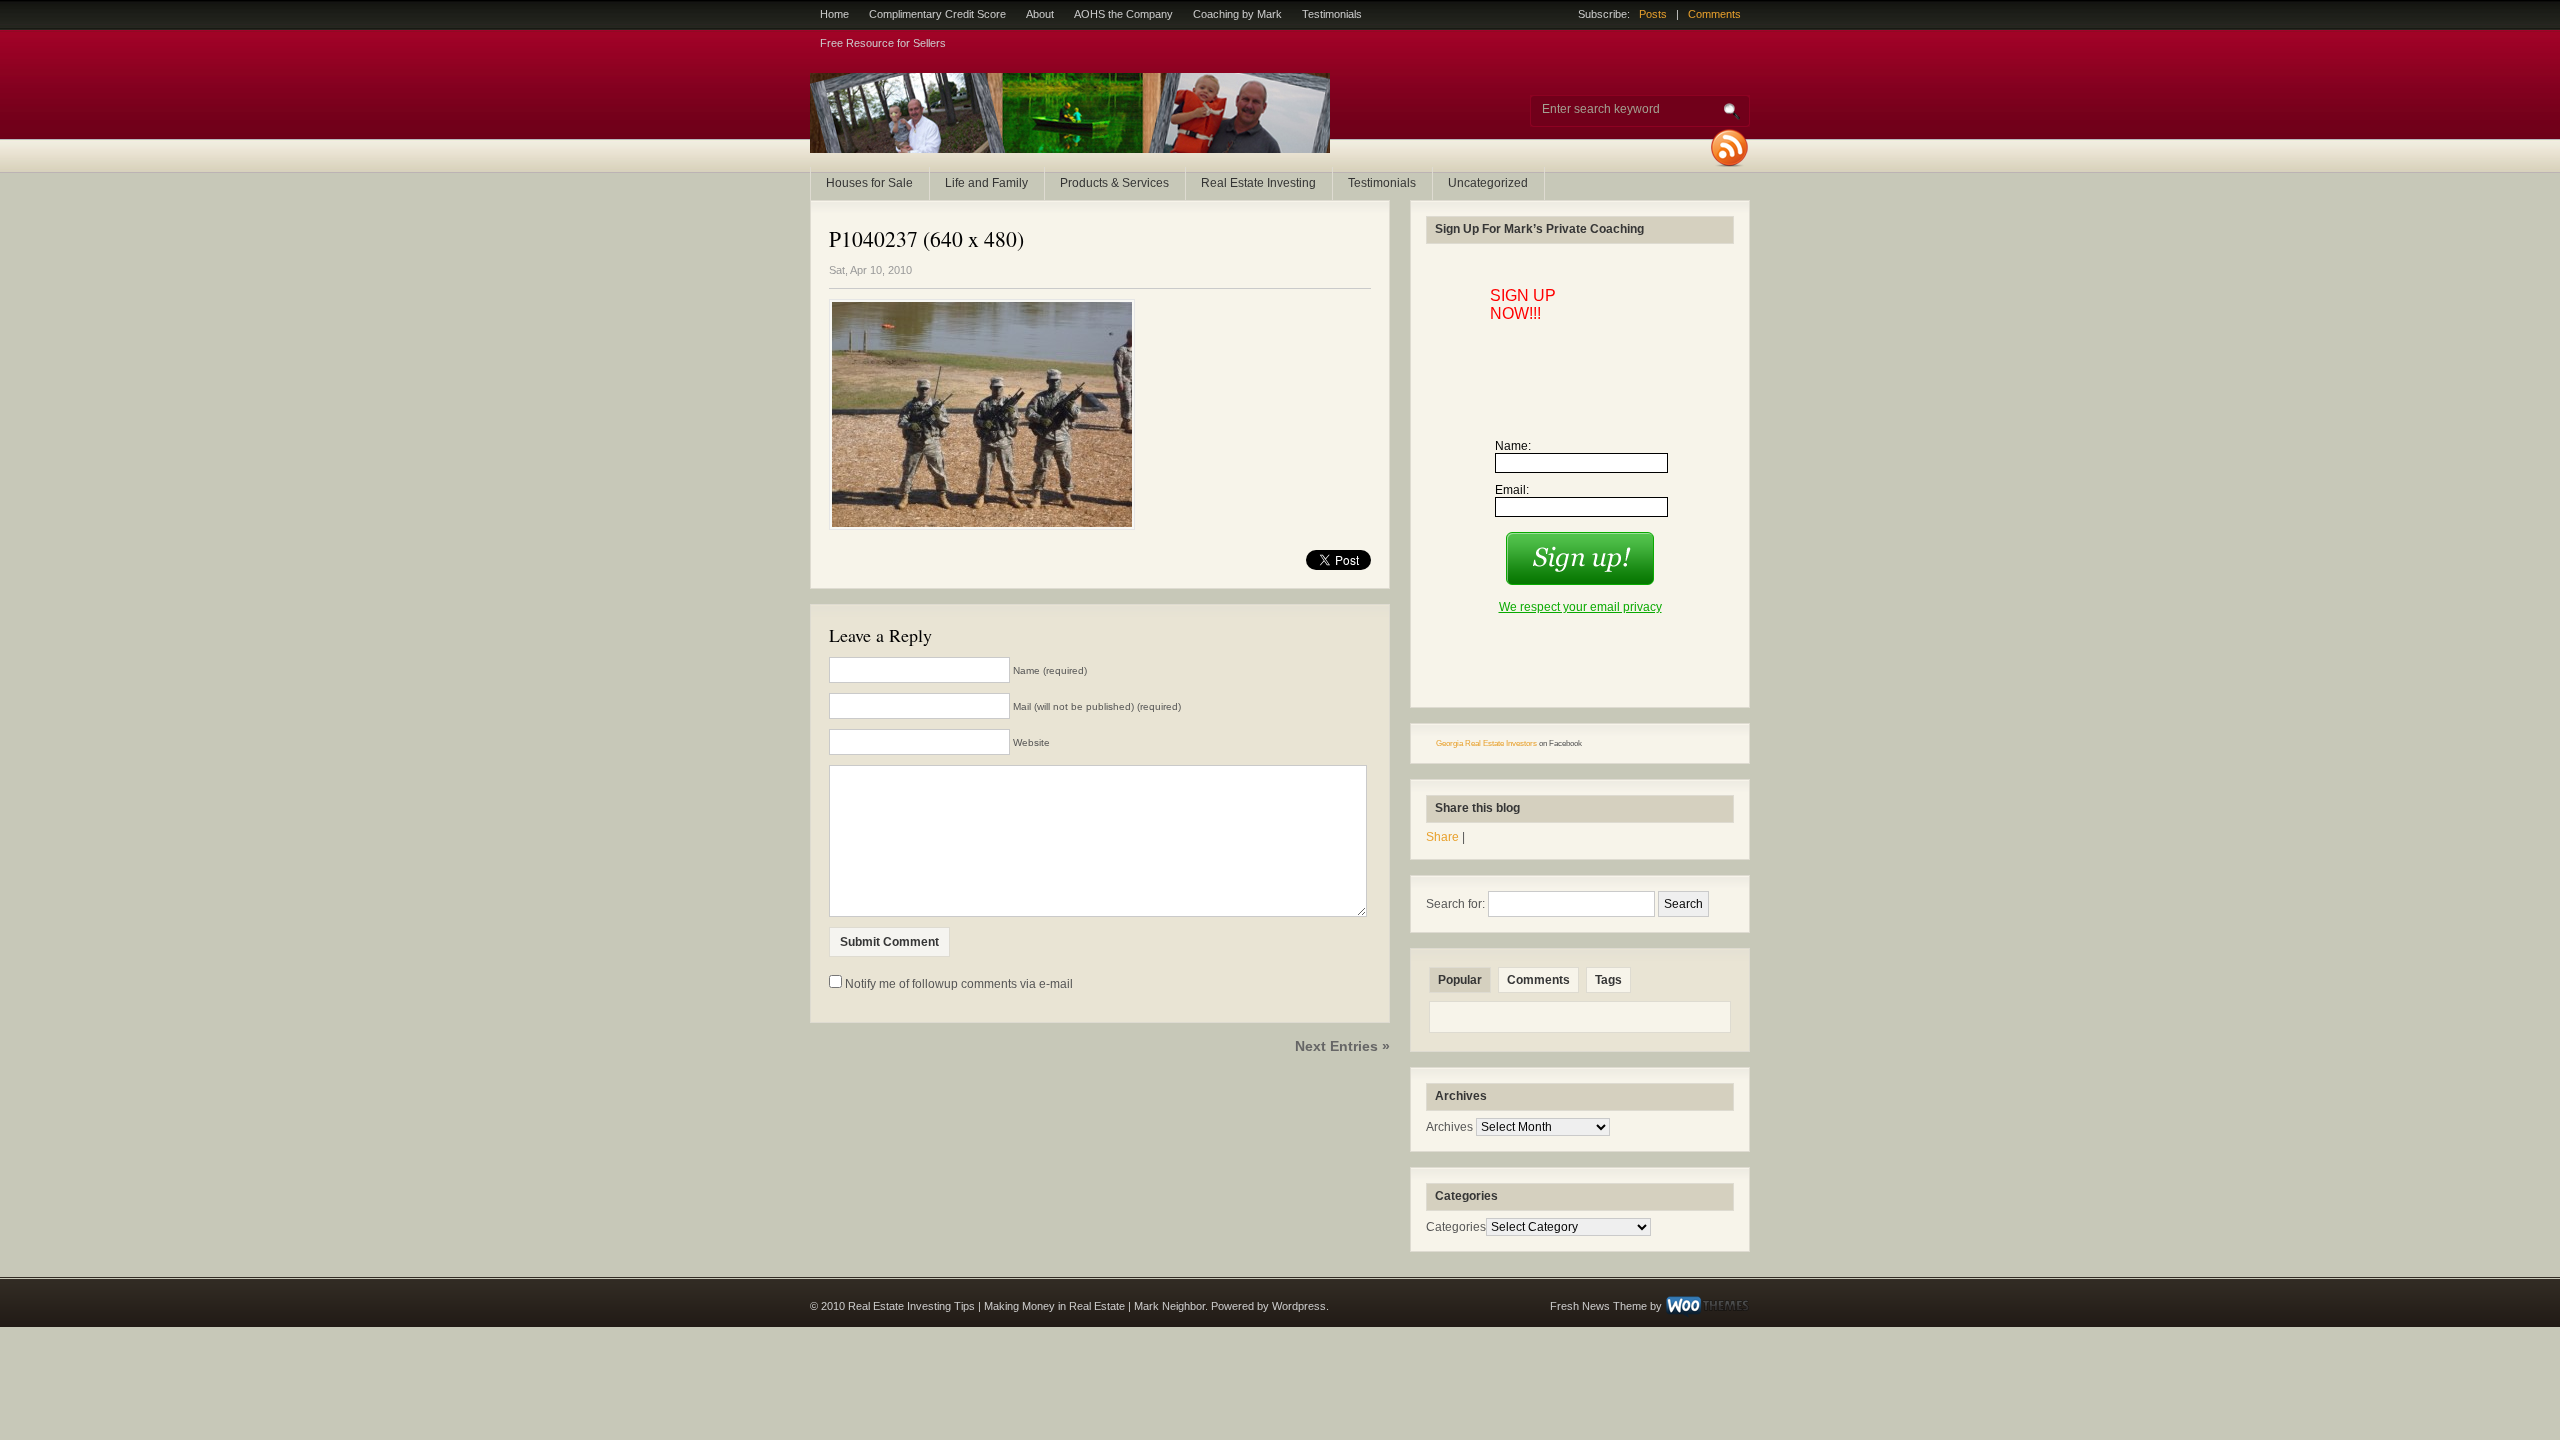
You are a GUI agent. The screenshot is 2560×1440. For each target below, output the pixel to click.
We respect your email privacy (1580, 607)
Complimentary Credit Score (937, 14)
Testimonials (1332, 14)
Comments (1714, 14)
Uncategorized (1488, 183)
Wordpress (1299, 1306)
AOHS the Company (1123, 14)
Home (834, 14)
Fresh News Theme (1598, 1306)
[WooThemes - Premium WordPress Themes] (1707, 1306)
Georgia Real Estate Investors (1486, 743)
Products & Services (1114, 183)
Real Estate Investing (1258, 183)
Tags (1608, 980)
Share (1442, 837)
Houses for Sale (869, 183)
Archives (1449, 1127)
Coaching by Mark (1237, 14)
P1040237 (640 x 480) (926, 238)
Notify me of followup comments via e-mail (959, 984)
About (1040, 14)
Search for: (1455, 904)
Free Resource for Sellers (883, 43)
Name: (1513, 446)
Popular (1460, 980)
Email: (1512, 490)
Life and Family (986, 183)
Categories (1456, 1227)
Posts (1653, 14)
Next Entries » (1342, 1046)
